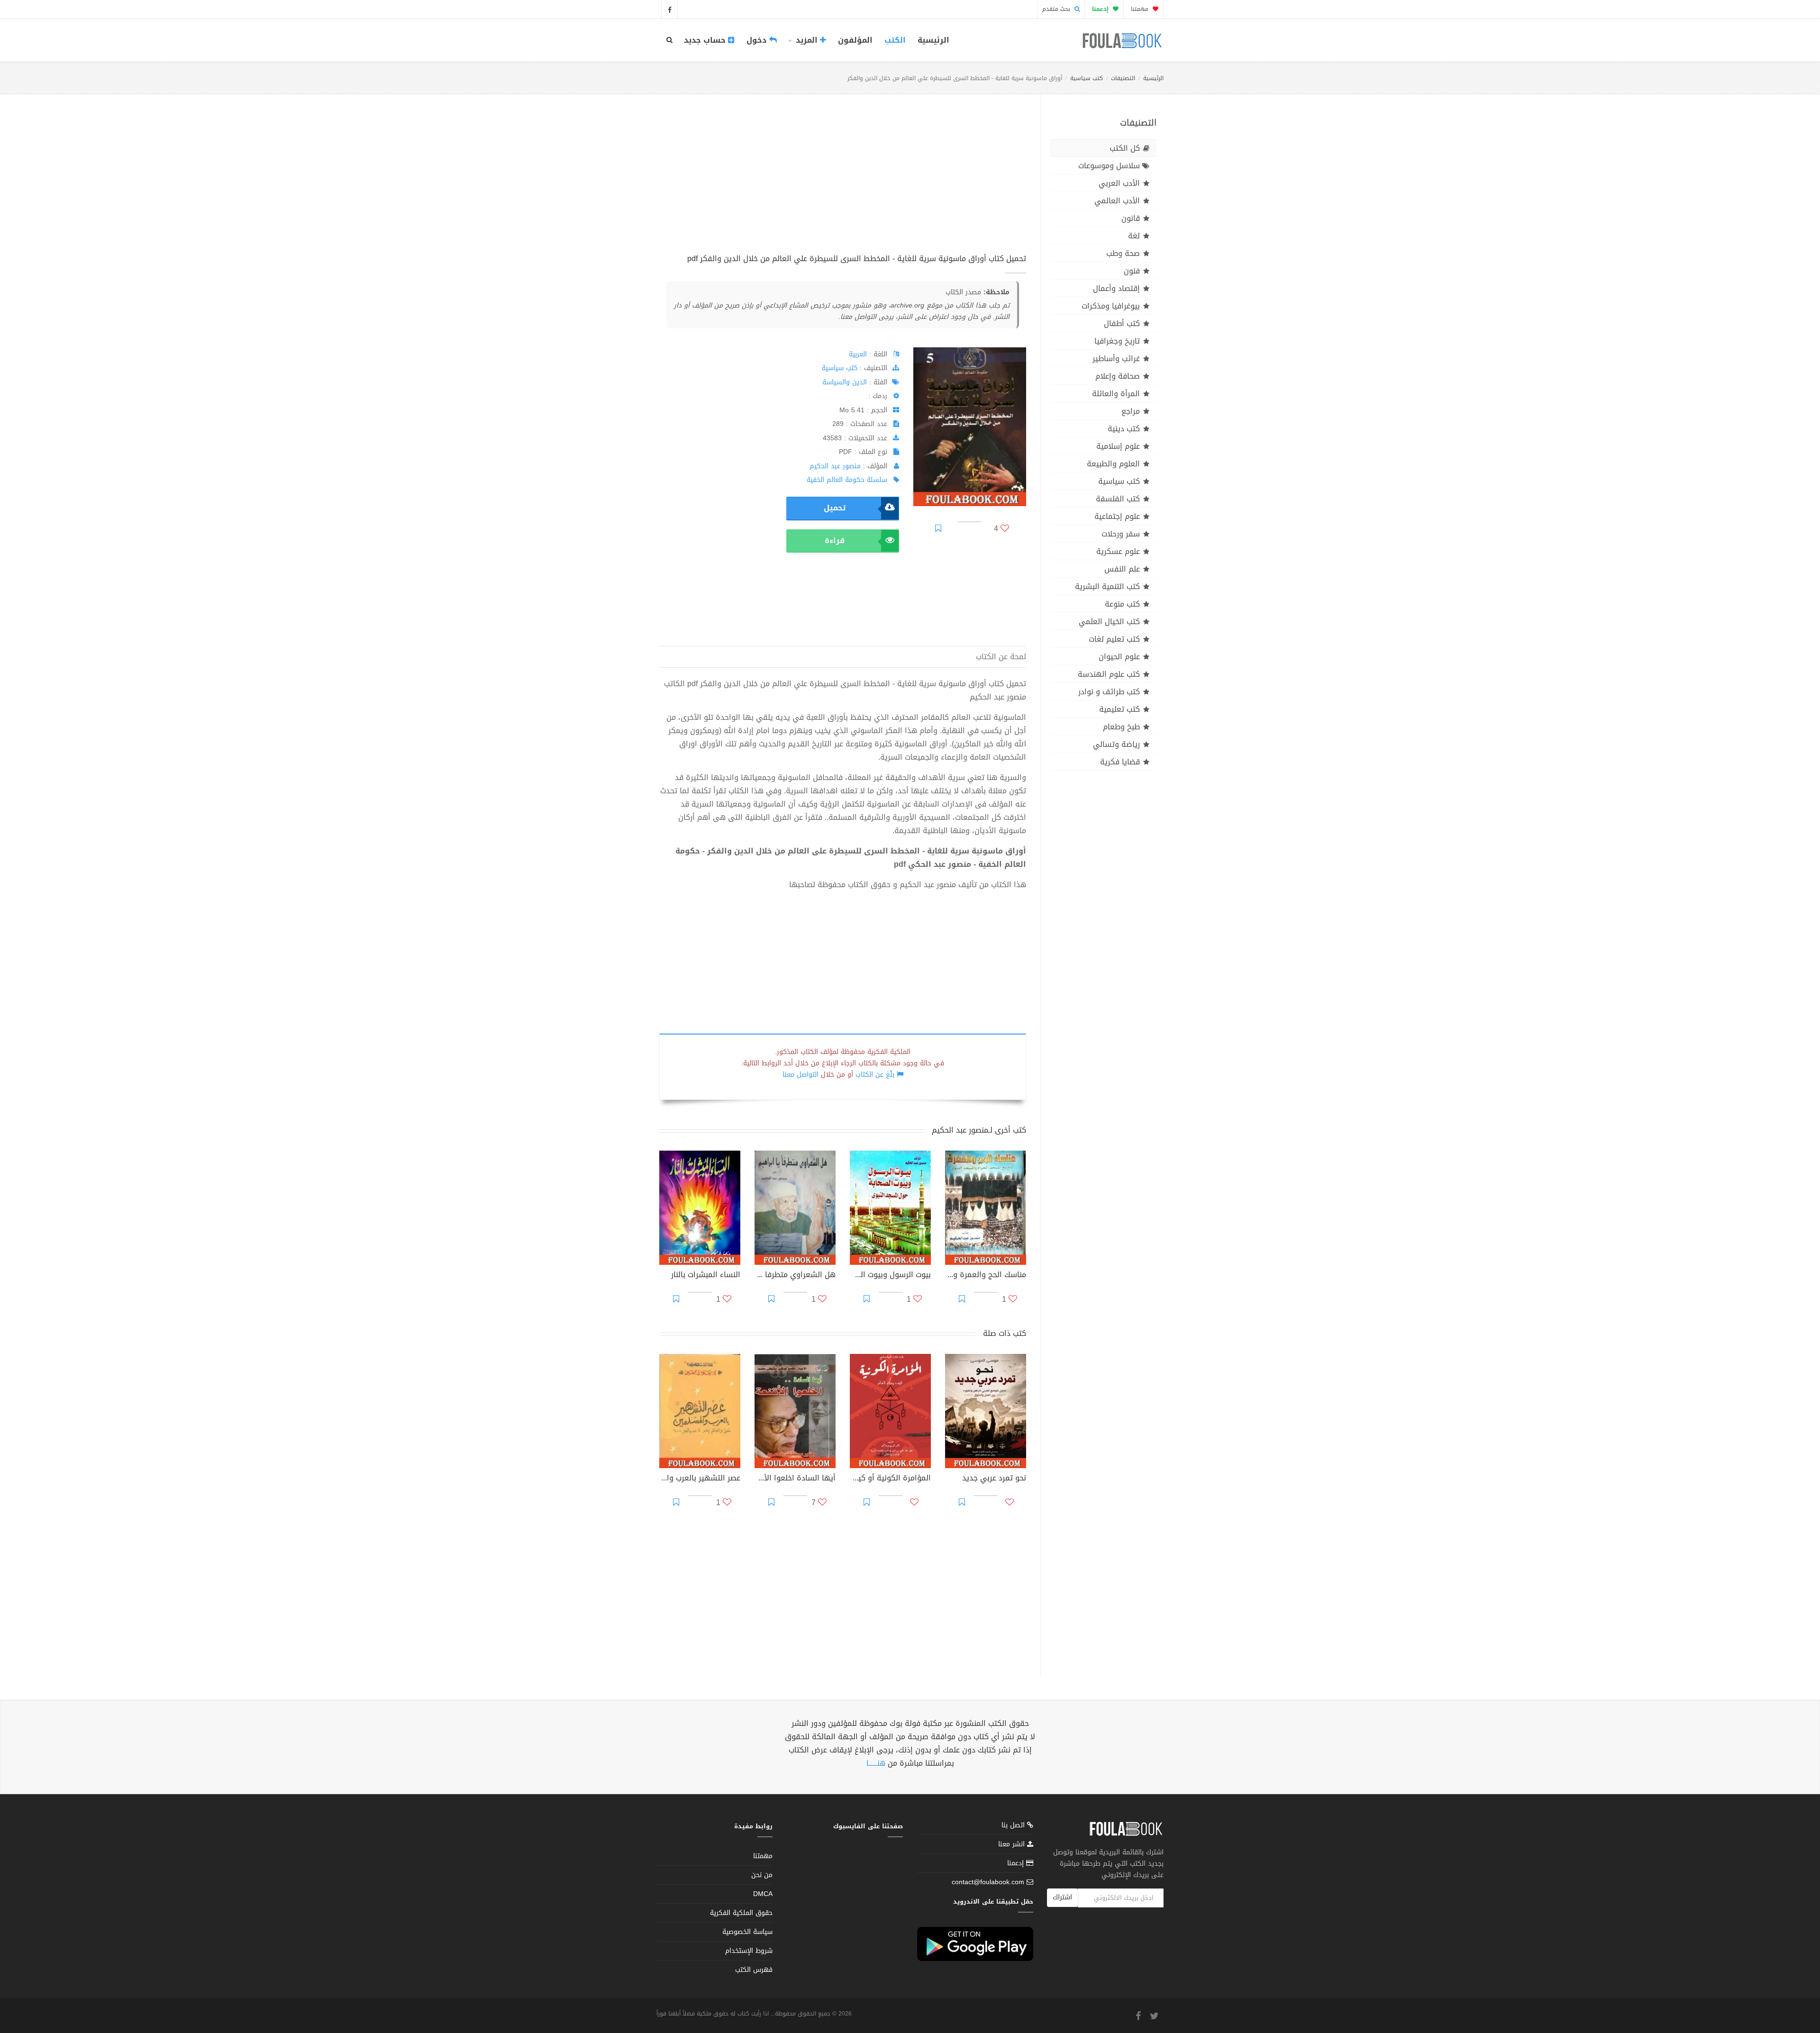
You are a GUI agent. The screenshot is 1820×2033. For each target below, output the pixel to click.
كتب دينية (1124, 429)
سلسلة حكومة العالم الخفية (847, 480)
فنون (1132, 271)
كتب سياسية (1087, 78)
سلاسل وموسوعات (1109, 166)
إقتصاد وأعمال (1116, 288)
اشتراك (1062, 1897)
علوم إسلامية (1118, 446)
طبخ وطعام (1121, 727)
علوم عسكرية (1118, 551)
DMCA (763, 1894)
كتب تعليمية (1119, 709)
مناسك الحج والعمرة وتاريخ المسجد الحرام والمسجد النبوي (986, 1276)
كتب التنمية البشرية (1107, 586)
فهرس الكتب (754, 1970)
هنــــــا (876, 1763)
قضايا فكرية (1120, 762)
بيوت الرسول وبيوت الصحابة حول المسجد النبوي (890, 1276)
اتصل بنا (1014, 1826)
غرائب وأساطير (1116, 358)
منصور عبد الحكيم (835, 466)
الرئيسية (933, 40)
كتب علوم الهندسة (1109, 674)
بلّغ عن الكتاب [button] (875, 1075)
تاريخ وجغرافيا (1117, 341)
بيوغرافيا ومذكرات (1111, 306)
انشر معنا (1013, 1844)
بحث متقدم (1057, 9)
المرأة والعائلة (1116, 394)
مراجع (1131, 411)
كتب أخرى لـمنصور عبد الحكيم (979, 1130)
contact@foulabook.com (988, 1882)
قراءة (835, 540)
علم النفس (1122, 569)
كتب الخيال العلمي (1109, 622)
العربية (858, 354)
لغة (1134, 236)
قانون (1131, 218)
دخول (758, 40)
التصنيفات (1123, 78)
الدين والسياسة (845, 382)
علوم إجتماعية (1117, 516)
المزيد (807, 40)
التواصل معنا (801, 1075)
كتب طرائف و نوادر (1109, 692)
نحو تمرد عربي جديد (994, 1479)
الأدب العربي (1119, 183)
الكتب (895, 40)
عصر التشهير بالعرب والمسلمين (700, 1479)
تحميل (835, 508)
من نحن (762, 1875)
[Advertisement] (843, 184)
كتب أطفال (1122, 323)
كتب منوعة (1122, 604)
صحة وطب (1123, 253)
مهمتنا (1141, 9)
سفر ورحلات (1121, 534)
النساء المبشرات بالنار (706, 1276)
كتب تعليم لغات (1114, 639)
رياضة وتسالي (1116, 744)
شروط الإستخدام (749, 1951)
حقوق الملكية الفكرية (741, 1913)
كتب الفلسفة (1118, 499)
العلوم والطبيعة (1113, 464)
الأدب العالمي (1117, 201)
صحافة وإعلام (1118, 376)
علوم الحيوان (1119, 657)
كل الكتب (1125, 148)
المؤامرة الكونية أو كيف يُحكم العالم (890, 1479)
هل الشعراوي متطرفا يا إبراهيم (795, 1276)
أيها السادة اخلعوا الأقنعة (795, 1479)
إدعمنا (1017, 1863)
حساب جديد (706, 40)
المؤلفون (855, 40)
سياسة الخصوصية (747, 1932)
